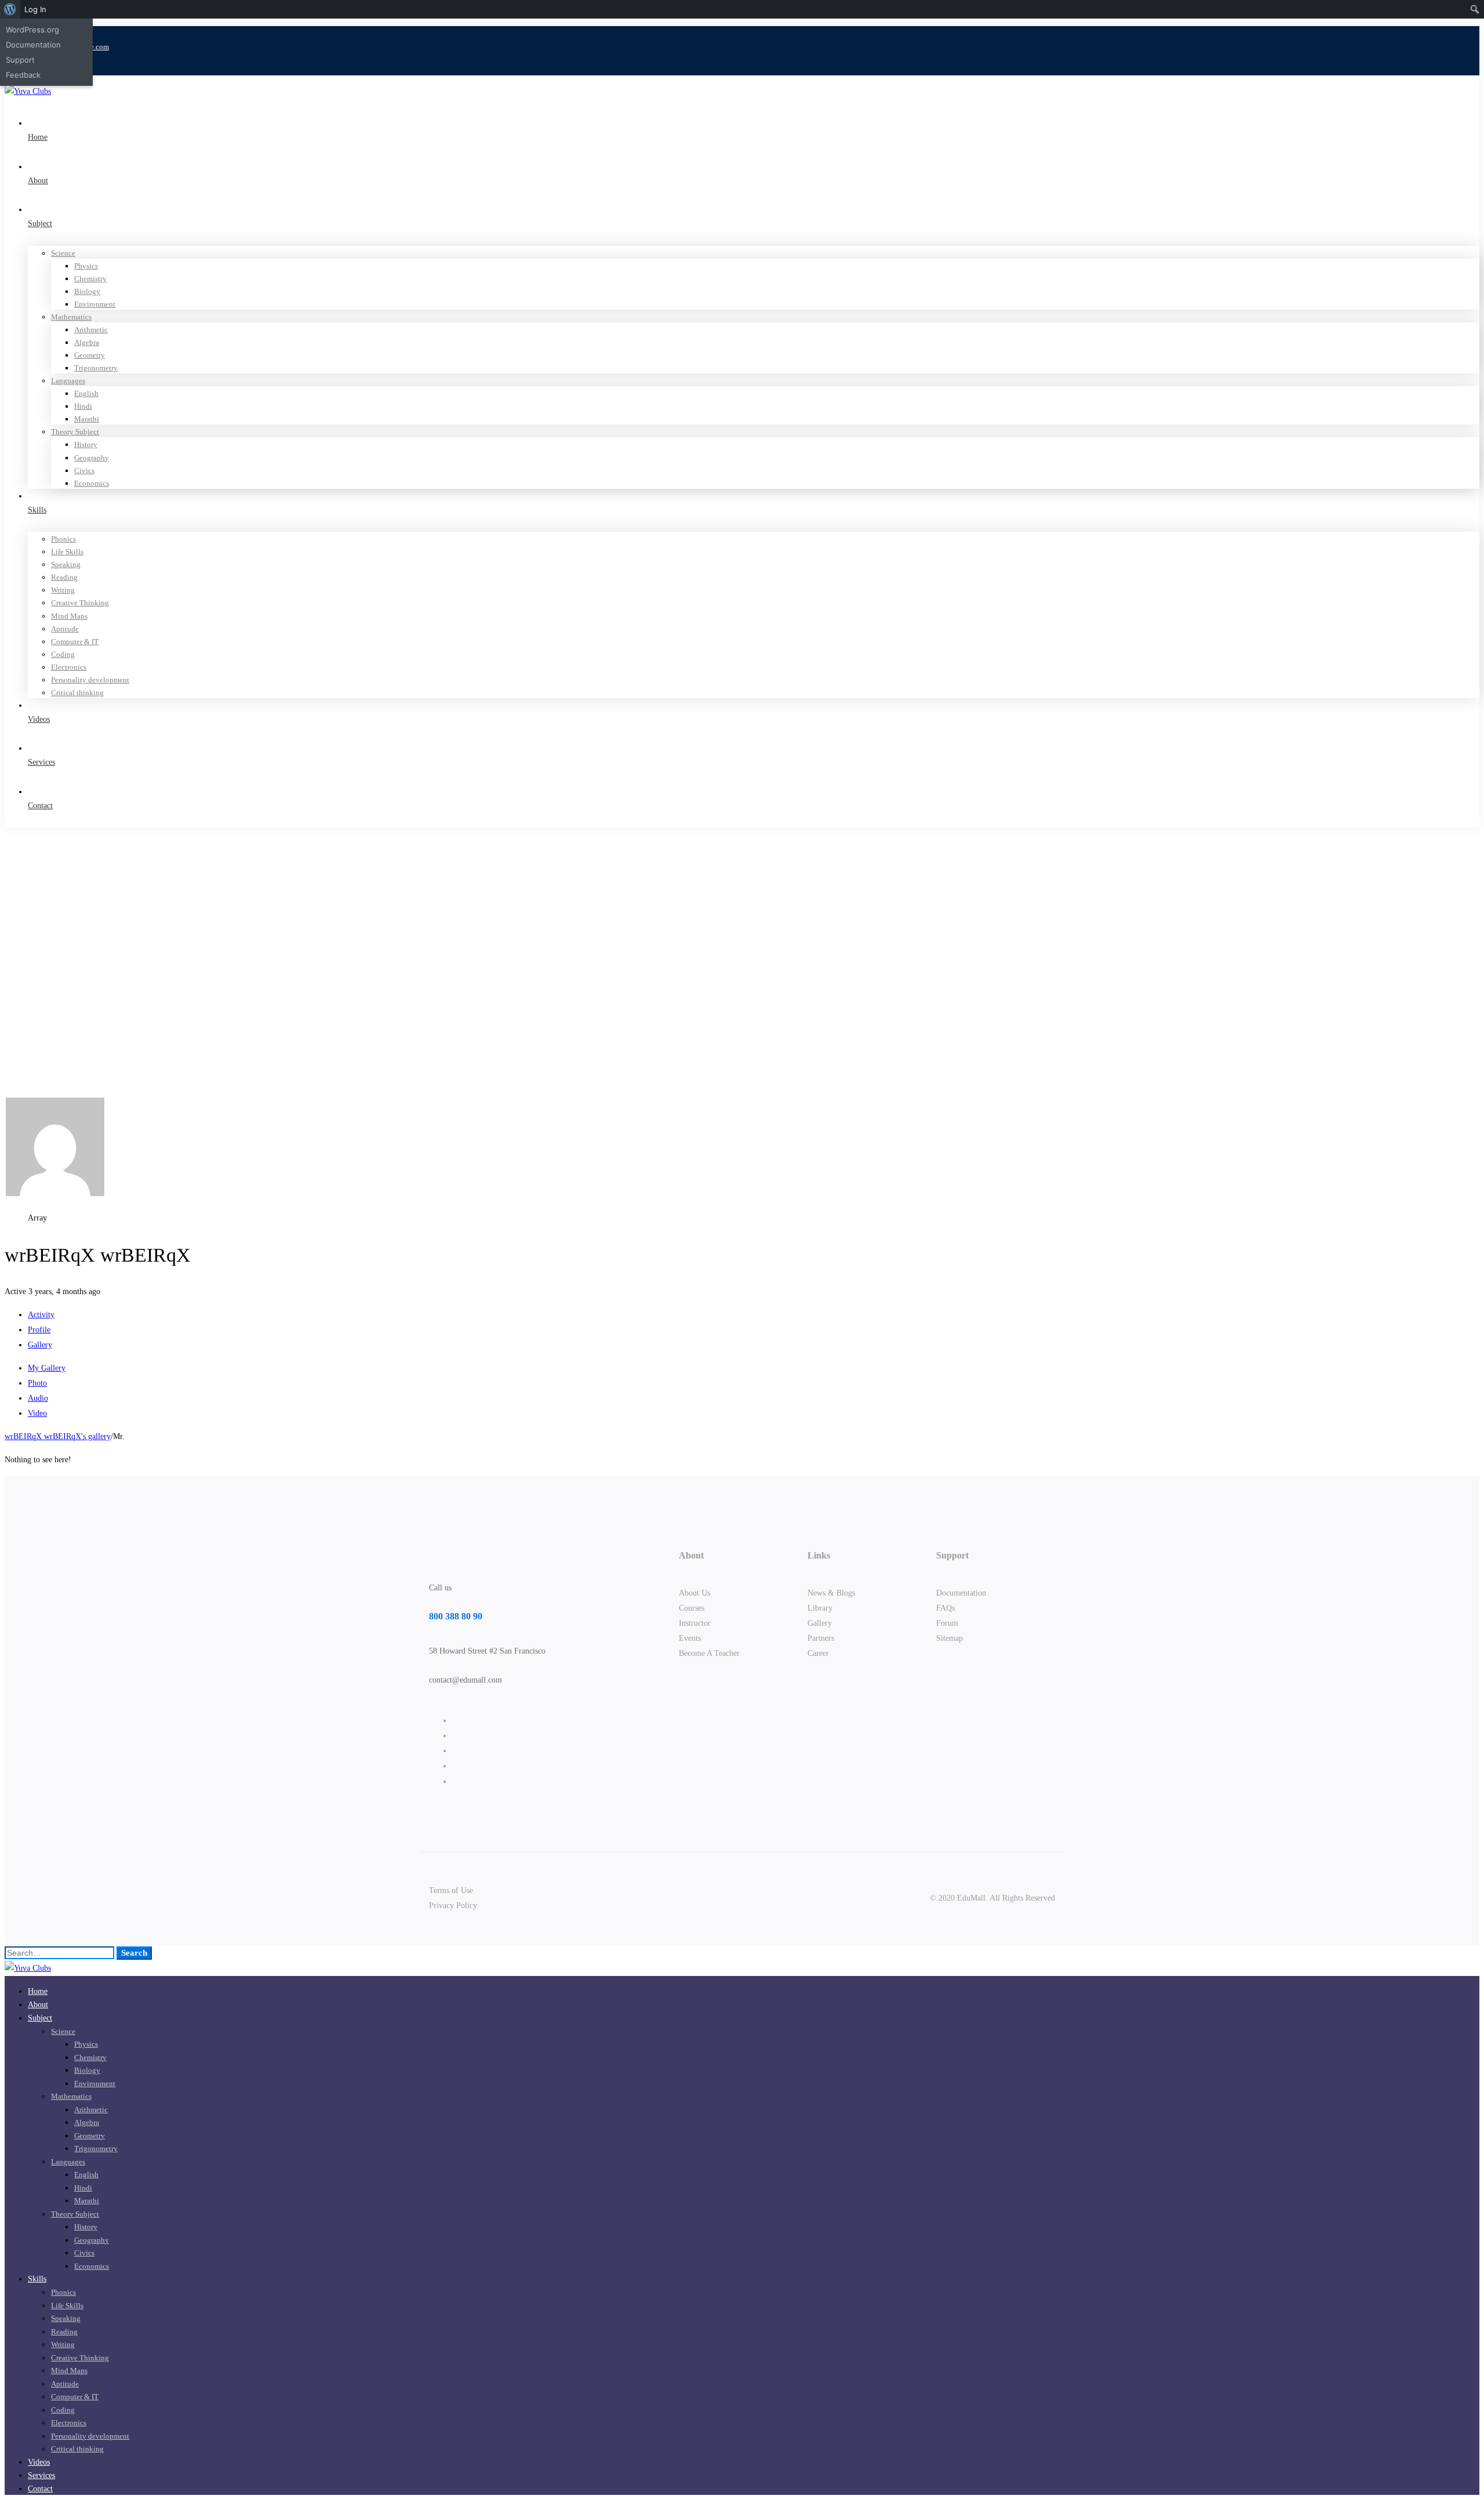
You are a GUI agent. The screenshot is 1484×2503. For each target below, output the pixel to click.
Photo (37, 1383)
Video (37, 1413)
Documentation (33, 45)
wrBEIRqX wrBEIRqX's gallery (58, 1436)
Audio (38, 1398)
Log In (35, 9)
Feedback (23, 75)
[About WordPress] (10, 9)
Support (20, 60)
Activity (41, 1315)
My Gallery (47, 1368)
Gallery (40, 1345)
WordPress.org (32, 30)
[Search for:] (61, 1953)
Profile (39, 1330)
